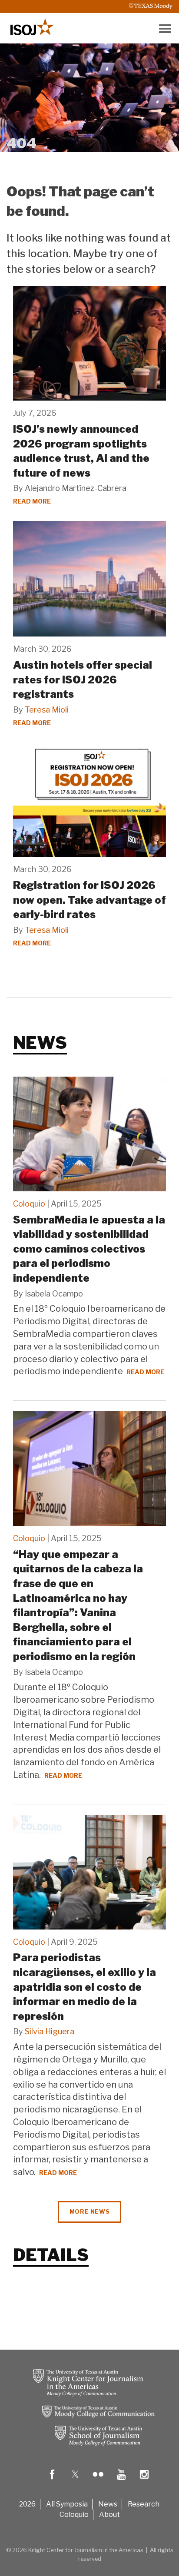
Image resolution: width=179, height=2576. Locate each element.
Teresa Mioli (47, 710)
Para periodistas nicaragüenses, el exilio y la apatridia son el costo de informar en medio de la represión (85, 1987)
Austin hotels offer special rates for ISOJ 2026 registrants (83, 680)
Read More (32, 501)
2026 (27, 2504)
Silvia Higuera (50, 2031)
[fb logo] (52, 2481)
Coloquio (29, 1204)
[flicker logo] (98, 2481)
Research (144, 2504)
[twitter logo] (75, 2481)
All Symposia (67, 2504)
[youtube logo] (121, 2481)
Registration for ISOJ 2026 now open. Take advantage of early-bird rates (89, 900)
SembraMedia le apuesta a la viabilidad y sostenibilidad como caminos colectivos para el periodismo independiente (89, 1249)
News (108, 2504)
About (109, 2515)
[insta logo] (144, 2481)
